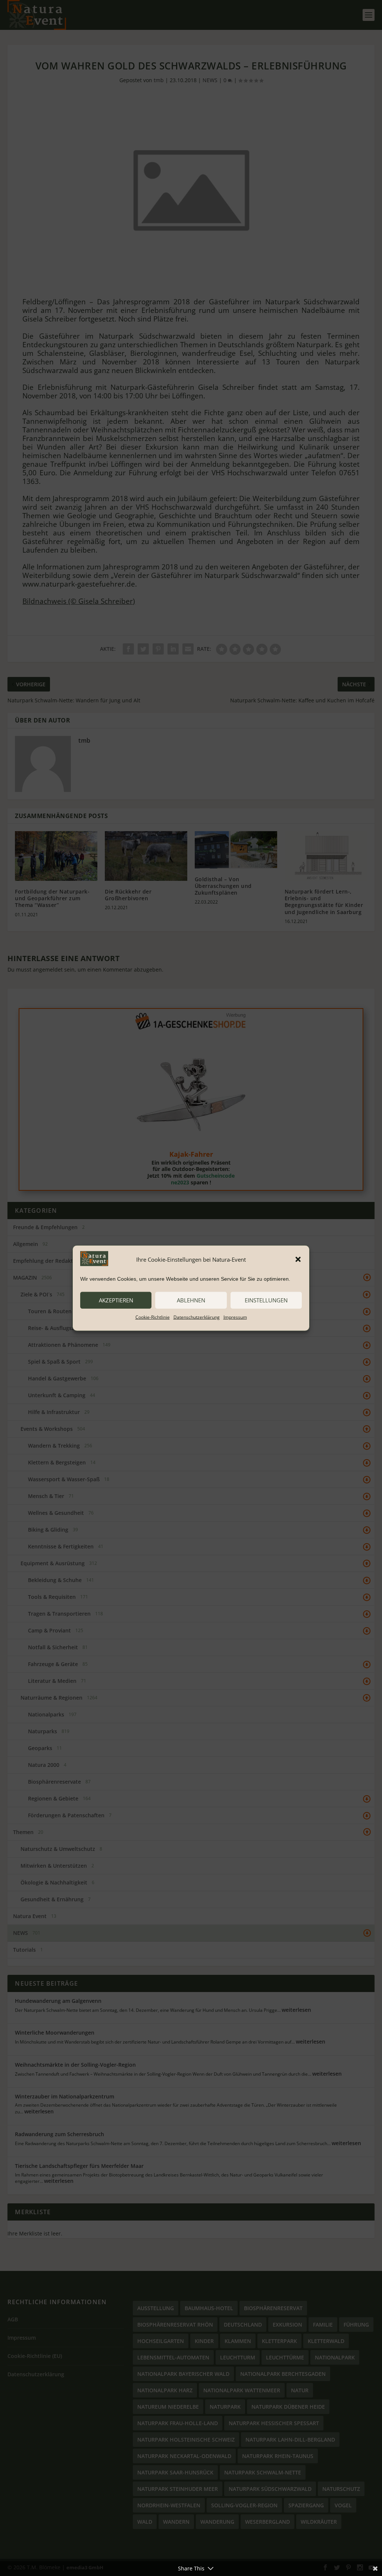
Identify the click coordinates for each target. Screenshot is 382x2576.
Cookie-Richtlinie (153, 1317)
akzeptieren (116, 1300)
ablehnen (191, 1300)
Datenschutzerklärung (197, 1317)
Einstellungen (266, 1300)
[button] (298, 1259)
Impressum (235, 1317)
